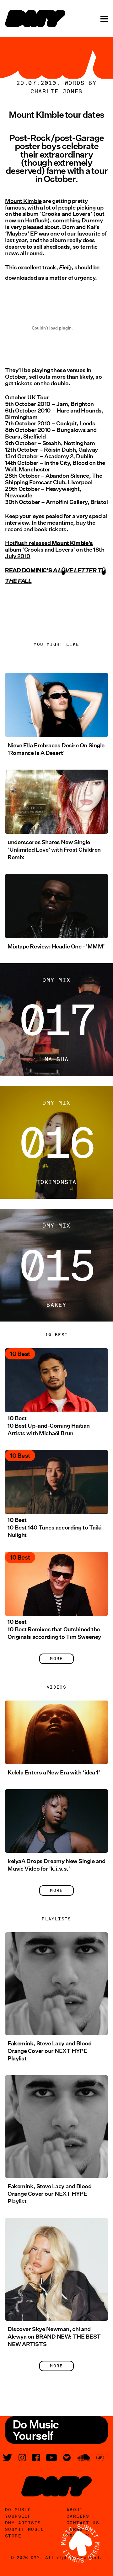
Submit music (25, 2529)
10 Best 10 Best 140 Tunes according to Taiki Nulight (55, 1528)
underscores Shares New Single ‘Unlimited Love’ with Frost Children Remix (54, 850)
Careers (78, 2516)
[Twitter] (8, 2458)
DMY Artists (23, 2523)
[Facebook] (36, 2458)
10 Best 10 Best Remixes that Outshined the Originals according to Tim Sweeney (54, 1629)
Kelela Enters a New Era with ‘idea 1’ (54, 1773)
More (56, 1659)
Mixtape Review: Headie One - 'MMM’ (56, 947)
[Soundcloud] (83, 2458)
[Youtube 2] (51, 2458)
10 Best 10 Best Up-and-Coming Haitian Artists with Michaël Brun (49, 1426)
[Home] (35, 18)
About (75, 2510)
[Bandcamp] (100, 2458)
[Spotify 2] (67, 2458)
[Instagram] (22, 2458)
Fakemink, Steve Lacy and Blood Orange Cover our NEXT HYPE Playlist (50, 2051)
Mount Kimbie (23, 201)
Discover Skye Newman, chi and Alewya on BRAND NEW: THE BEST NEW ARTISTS (54, 2337)
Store (13, 2536)
